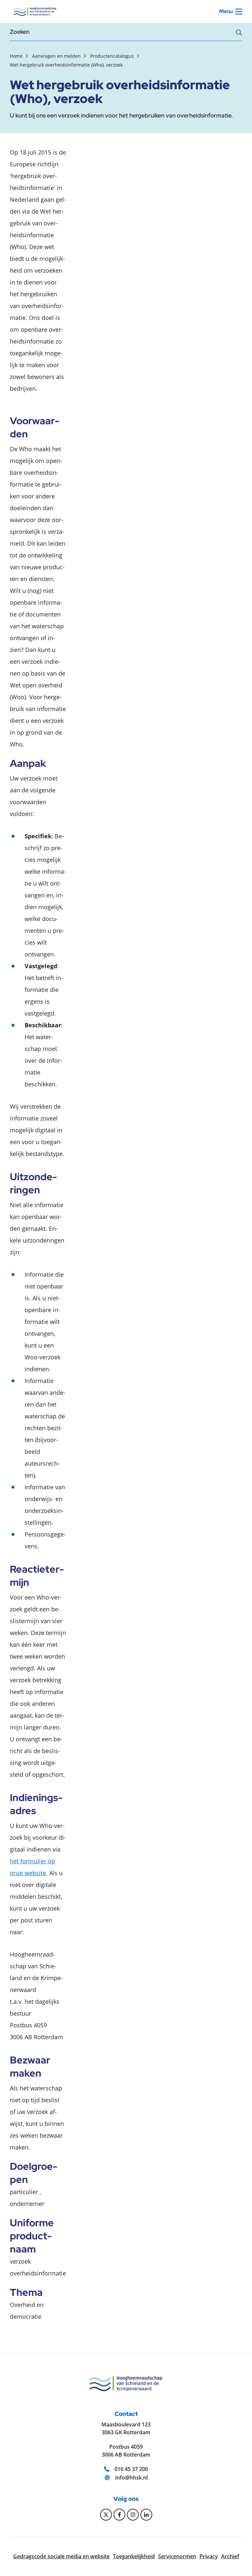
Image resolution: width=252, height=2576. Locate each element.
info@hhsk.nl (131, 2478)
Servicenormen (177, 2556)
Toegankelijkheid (134, 2556)
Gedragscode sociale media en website (61, 2556)
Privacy (209, 2556)
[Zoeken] (239, 34)
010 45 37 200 (131, 2469)
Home (16, 56)
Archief (230, 2556)
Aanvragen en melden (56, 56)
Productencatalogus (112, 56)
